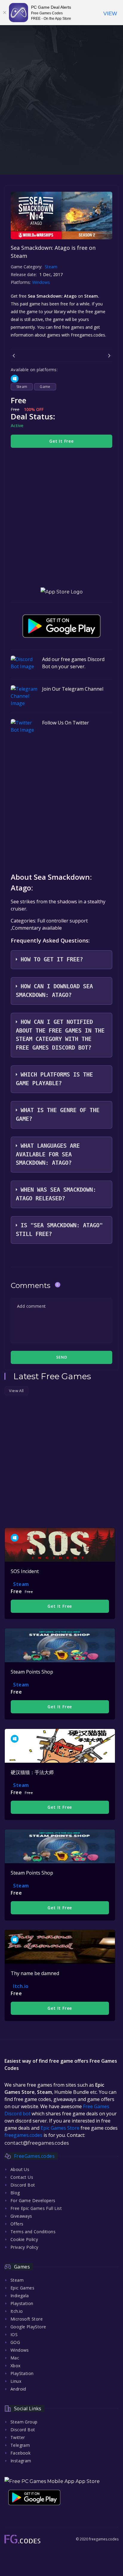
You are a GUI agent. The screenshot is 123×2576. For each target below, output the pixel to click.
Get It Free (61, 441)
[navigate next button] (109, 356)
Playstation (22, 2303)
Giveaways (21, 2216)
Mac (15, 2358)
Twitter (18, 2437)
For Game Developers (33, 2200)
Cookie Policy (24, 2239)
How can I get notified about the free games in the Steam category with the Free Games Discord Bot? (60, 1035)
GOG (15, 2342)
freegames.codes (23, 2135)
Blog (15, 2193)
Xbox (16, 2366)
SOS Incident (25, 1571)
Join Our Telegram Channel (73, 689)
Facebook (20, 2453)
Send (61, 1357)
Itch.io (21, 1986)
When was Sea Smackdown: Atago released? (56, 1194)
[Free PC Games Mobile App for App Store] (62, 592)
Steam (51, 267)
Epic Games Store (60, 2128)
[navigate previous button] (14, 356)
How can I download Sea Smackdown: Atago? (54, 991)
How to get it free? (52, 959)
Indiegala (20, 2296)
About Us (20, 2169)
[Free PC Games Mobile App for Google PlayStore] (61, 626)
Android (18, 2389)
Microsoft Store (27, 2319)
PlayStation (22, 2373)
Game (45, 387)
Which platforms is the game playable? (54, 1079)
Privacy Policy (24, 2247)
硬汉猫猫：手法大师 (32, 1772)
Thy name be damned (35, 1973)
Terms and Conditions (33, 2232)
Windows (42, 282)
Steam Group (24, 2422)
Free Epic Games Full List (36, 2208)
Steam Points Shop (32, 1672)
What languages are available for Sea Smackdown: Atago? (48, 1154)
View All (16, 1391)
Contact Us (22, 2177)
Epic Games (22, 2288)
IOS (14, 2334)
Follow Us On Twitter (66, 723)
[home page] (22, 2539)
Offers (17, 2224)
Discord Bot (23, 2185)
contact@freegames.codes (37, 2143)
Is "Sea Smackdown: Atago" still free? (59, 1230)
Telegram (20, 2445)
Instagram (21, 2461)
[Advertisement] (61, 117)
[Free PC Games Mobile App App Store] (52, 2481)
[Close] (4, 13)
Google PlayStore (28, 2327)
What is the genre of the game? (58, 1115)
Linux (16, 2381)
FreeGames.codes (34, 2156)
